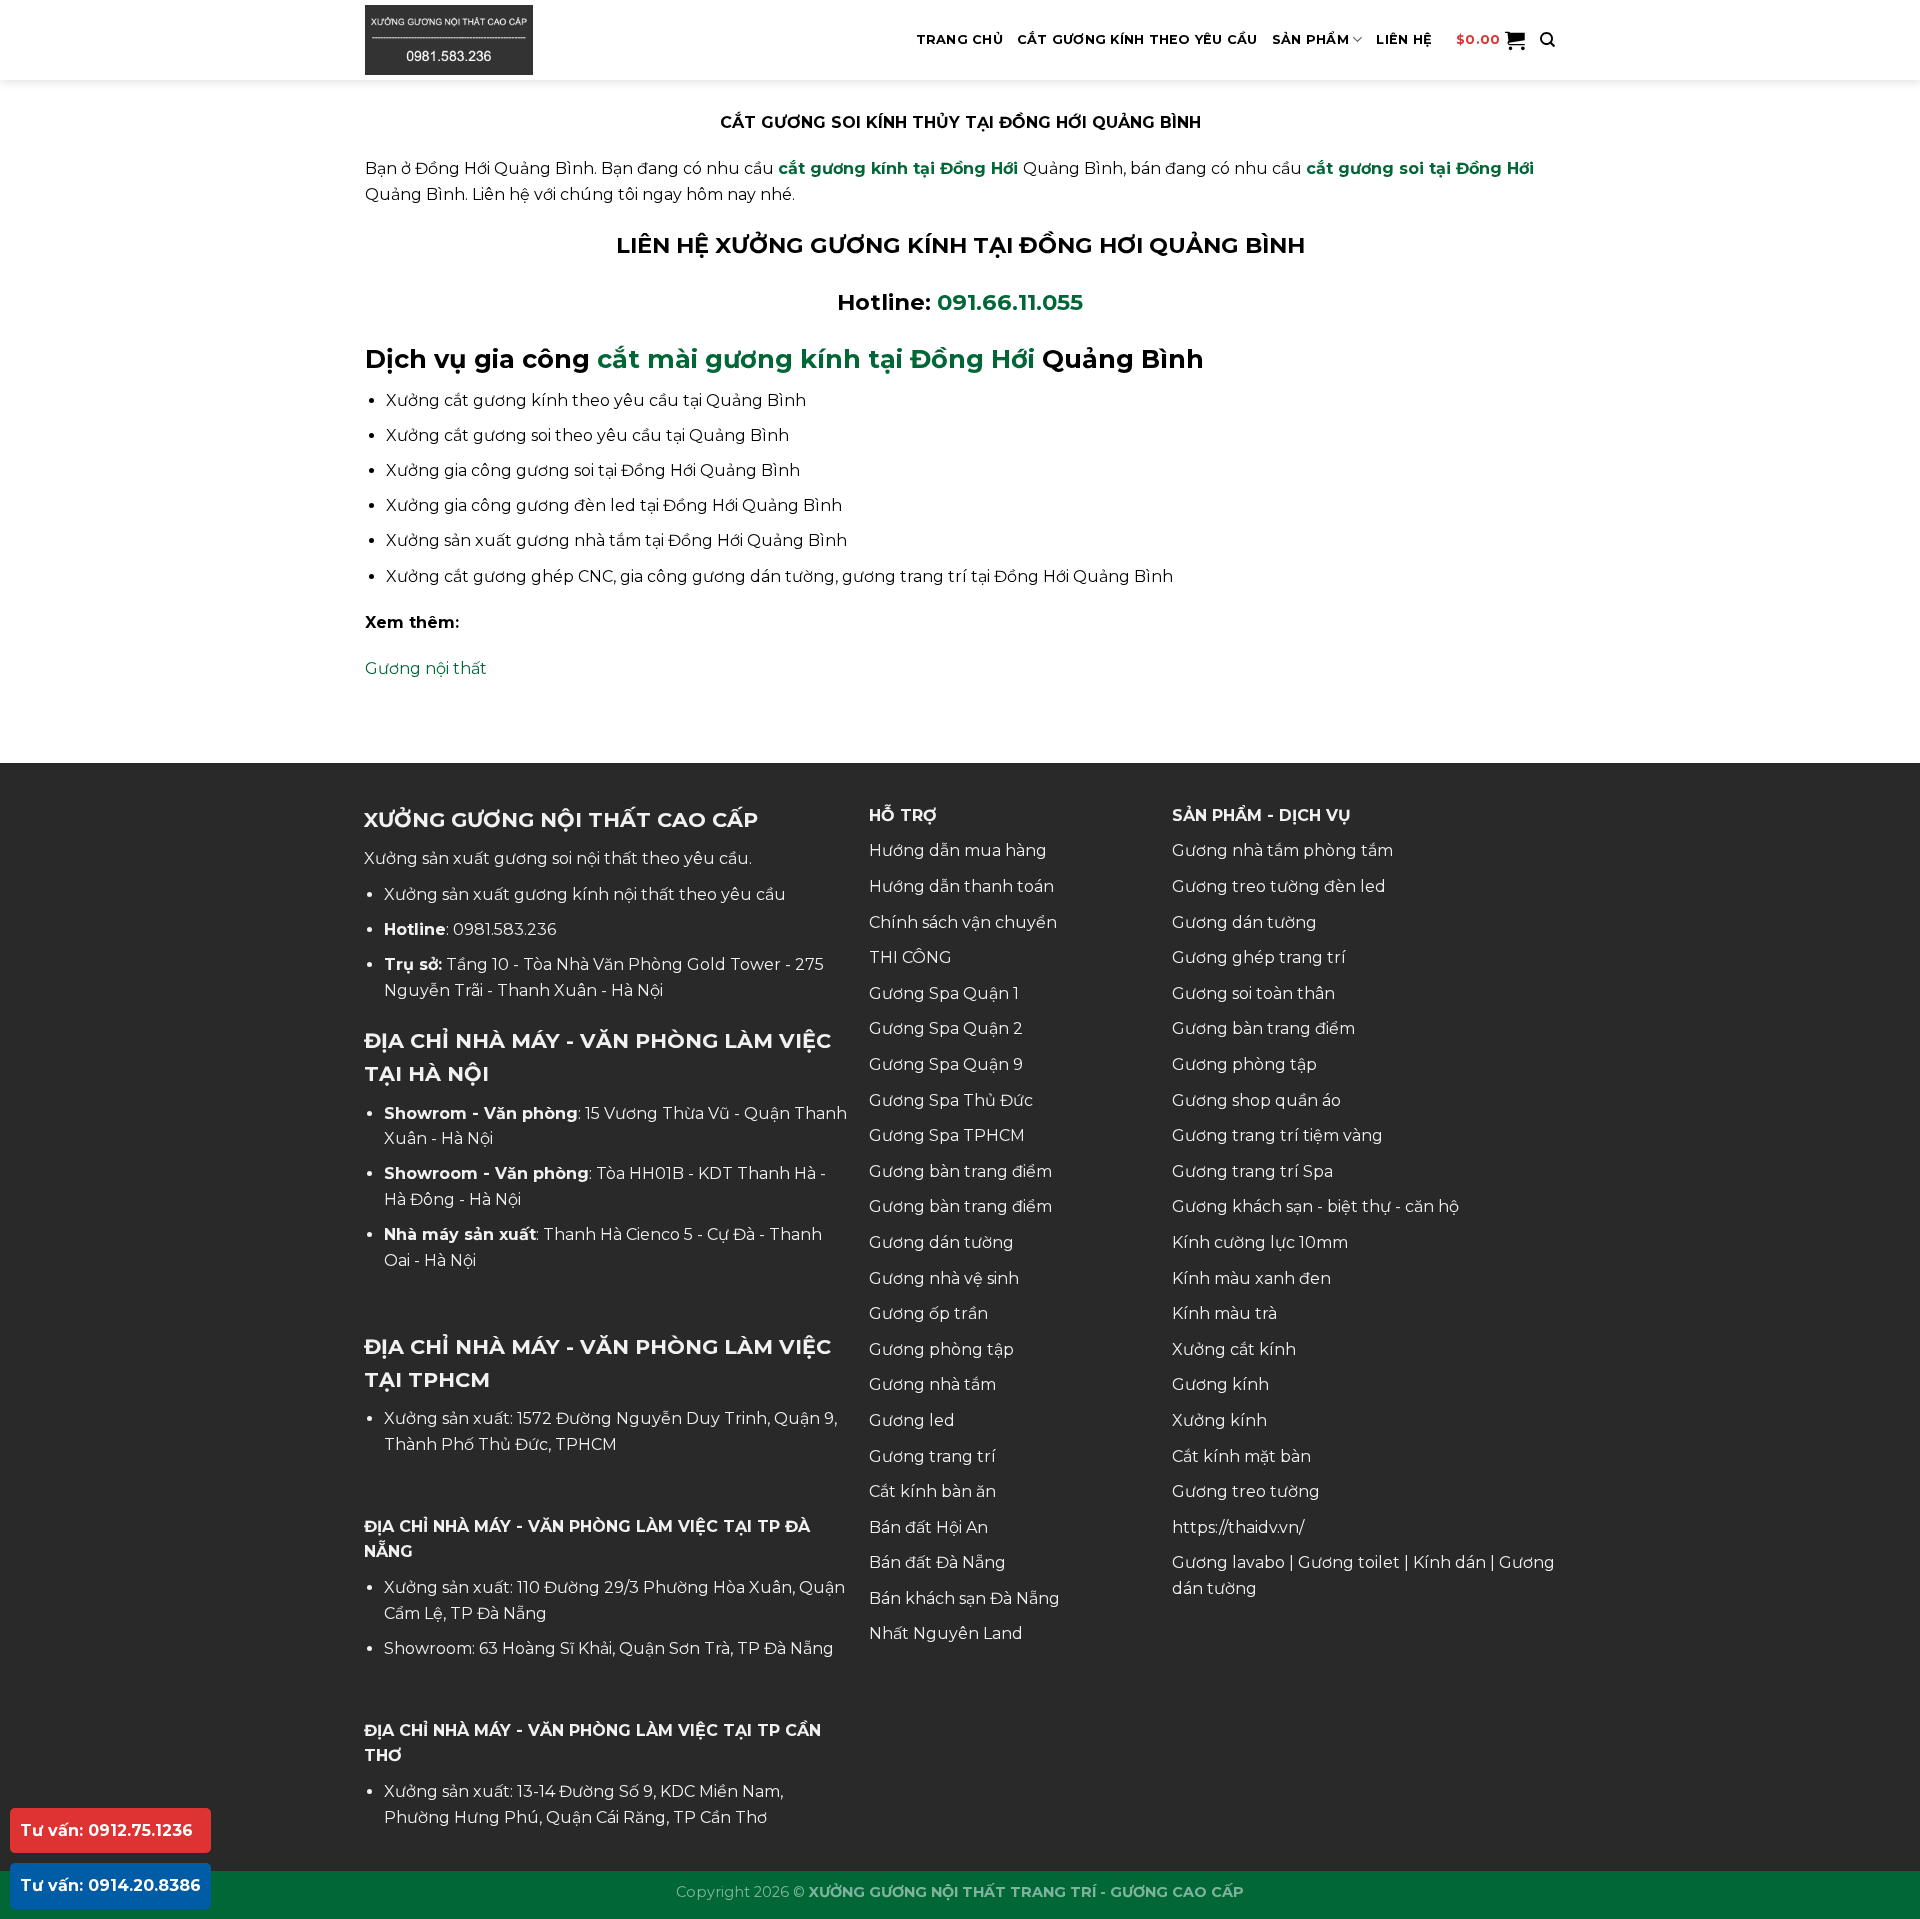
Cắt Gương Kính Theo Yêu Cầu (1137, 39)
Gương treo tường (1246, 1491)
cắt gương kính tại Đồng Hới (898, 168)
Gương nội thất (426, 668)
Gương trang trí (932, 1456)
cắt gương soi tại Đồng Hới (1420, 168)
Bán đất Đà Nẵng (937, 1562)
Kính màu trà (1224, 1313)
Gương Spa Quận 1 (944, 993)
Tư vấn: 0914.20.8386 (110, 1885)
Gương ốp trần (928, 1313)
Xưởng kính (1219, 1420)
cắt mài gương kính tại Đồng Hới (816, 358)
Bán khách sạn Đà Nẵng (964, 1598)
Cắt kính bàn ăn (932, 1491)
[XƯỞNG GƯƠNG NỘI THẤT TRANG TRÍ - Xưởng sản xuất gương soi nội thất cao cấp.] (465, 40)
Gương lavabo (1228, 1562)
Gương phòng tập (941, 1349)
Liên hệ (1404, 39)
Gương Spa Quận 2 (946, 1028)
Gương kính (1220, 1384)
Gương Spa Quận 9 (946, 1064)
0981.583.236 (504, 929)
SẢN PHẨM (1310, 39)
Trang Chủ (959, 39)
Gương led (912, 1420)
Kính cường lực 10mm (1260, 1242)
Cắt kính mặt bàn (1241, 1456)
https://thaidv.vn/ (1238, 1527)
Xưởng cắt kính (1234, 1349)
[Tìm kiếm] (1547, 40)
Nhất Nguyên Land (946, 1633)
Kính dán (1449, 1562)
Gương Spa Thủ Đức (951, 1100)
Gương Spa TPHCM (947, 1135)
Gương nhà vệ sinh (944, 1278)
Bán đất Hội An (928, 1527)
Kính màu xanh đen (1251, 1278)
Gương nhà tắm (932, 1384)
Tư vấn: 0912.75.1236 (106, 1830)
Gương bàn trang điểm (960, 1171)
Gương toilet (1349, 1562)
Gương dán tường (941, 1242)
